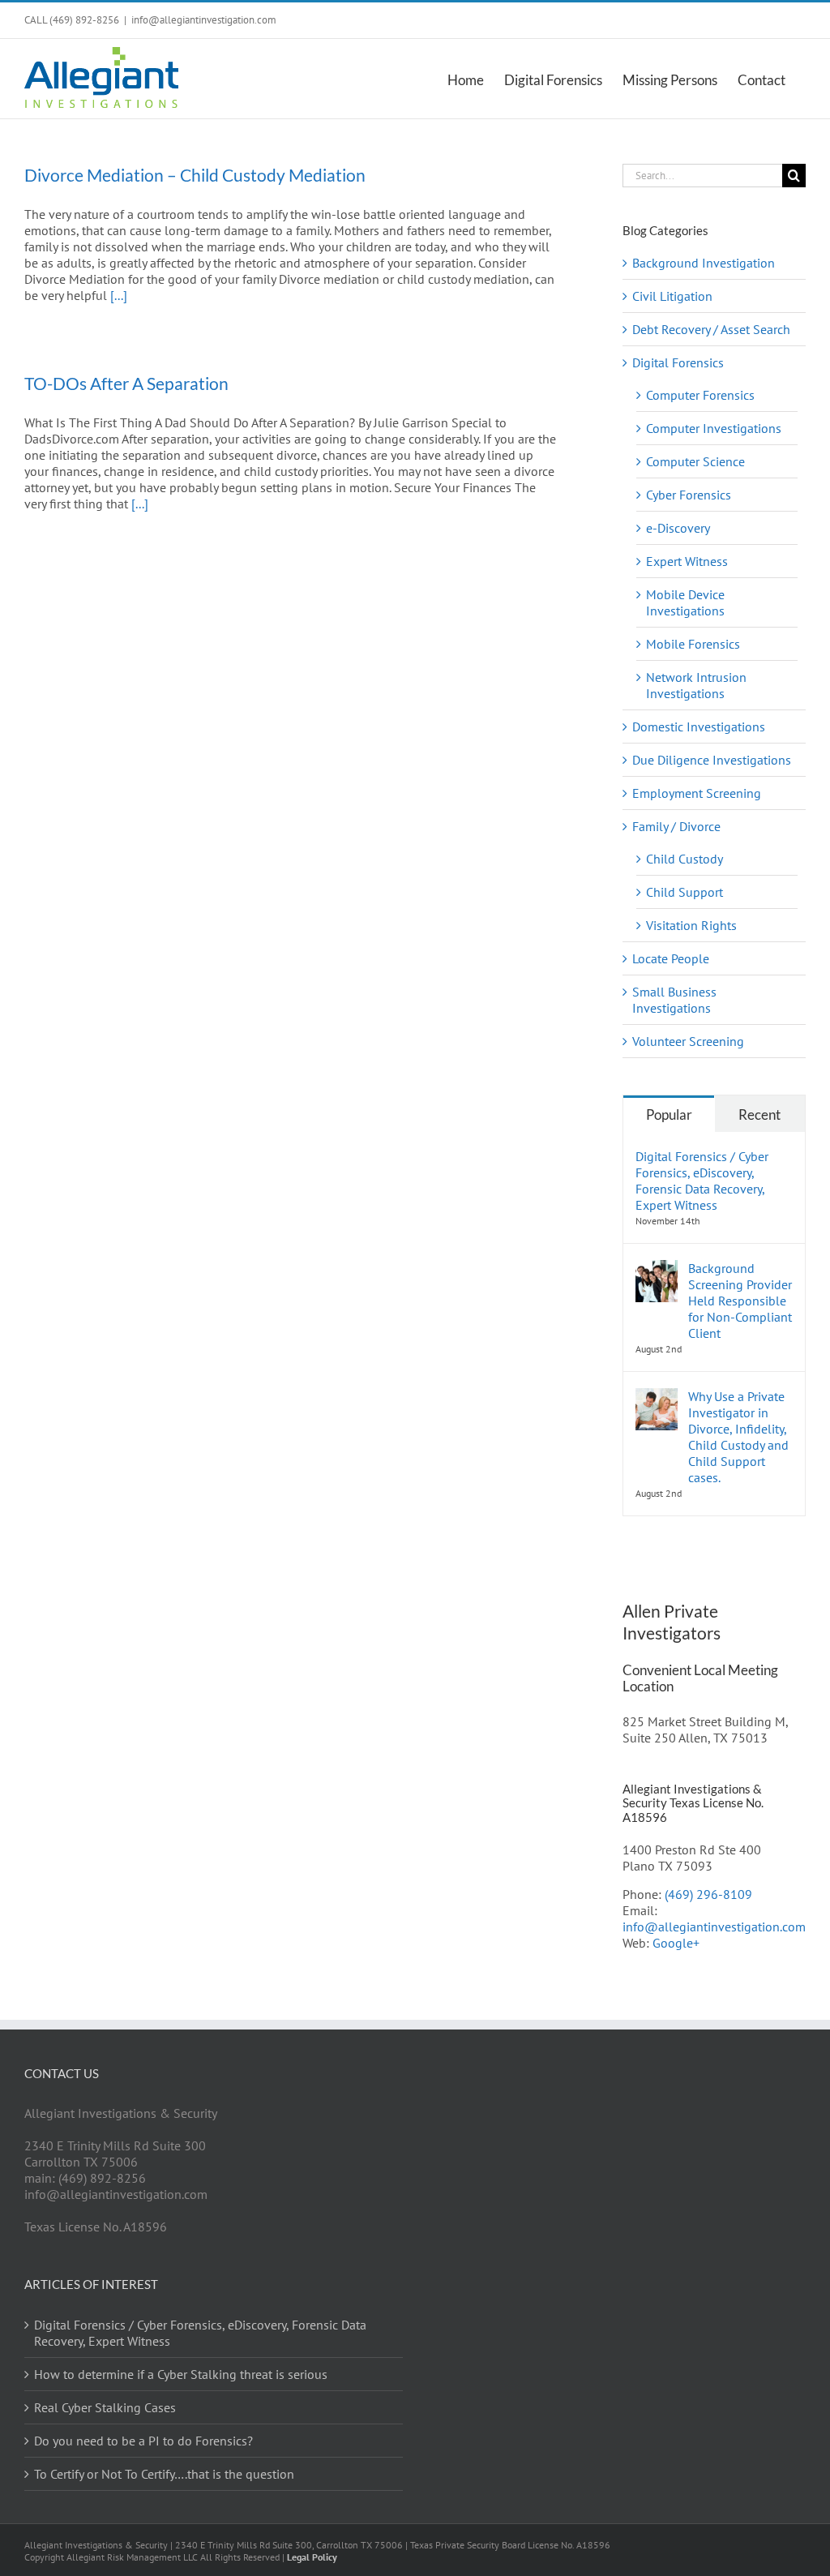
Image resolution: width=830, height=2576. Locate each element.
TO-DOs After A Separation (126, 383)
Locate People (671, 958)
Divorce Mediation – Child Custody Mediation (195, 175)
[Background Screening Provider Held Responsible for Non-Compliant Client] (657, 1268)
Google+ (676, 1943)
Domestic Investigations (699, 727)
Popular (669, 1114)
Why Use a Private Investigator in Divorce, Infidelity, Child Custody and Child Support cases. (738, 1437)
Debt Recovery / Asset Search (711, 329)
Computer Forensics (700, 395)
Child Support (685, 892)
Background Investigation (704, 263)
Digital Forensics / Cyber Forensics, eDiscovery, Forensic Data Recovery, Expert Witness (702, 1181)
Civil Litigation (672, 296)
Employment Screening (697, 793)
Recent (759, 1114)
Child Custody (685, 859)
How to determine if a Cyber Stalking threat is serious (181, 2374)
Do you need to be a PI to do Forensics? (143, 2441)
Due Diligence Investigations (712, 760)
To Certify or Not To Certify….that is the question (164, 2474)
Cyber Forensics (689, 495)
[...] (119, 295)
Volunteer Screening (688, 1041)
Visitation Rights (691, 925)
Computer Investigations (714, 428)
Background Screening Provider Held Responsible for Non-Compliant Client (740, 1301)
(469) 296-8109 (708, 1894)
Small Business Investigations (674, 1000)
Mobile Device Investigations (685, 602)
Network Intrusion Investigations (696, 685)
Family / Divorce (676, 826)
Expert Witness (687, 561)
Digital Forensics (678, 362)
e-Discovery (678, 528)
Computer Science (695, 461)
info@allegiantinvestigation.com (204, 20)
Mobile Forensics (693, 644)
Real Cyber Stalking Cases (105, 2407)
